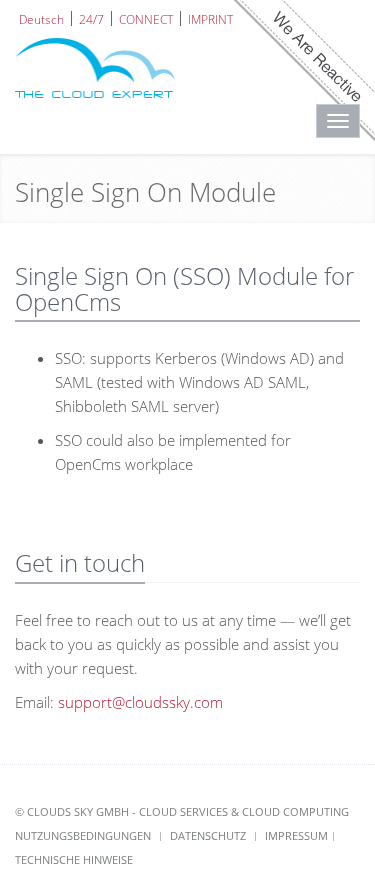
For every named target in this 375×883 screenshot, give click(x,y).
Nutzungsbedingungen (83, 835)
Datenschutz (208, 835)
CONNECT (146, 18)
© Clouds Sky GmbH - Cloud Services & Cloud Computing (182, 811)
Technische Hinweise (74, 859)
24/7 (91, 18)
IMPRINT (210, 18)
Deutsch (41, 18)
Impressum (296, 835)
